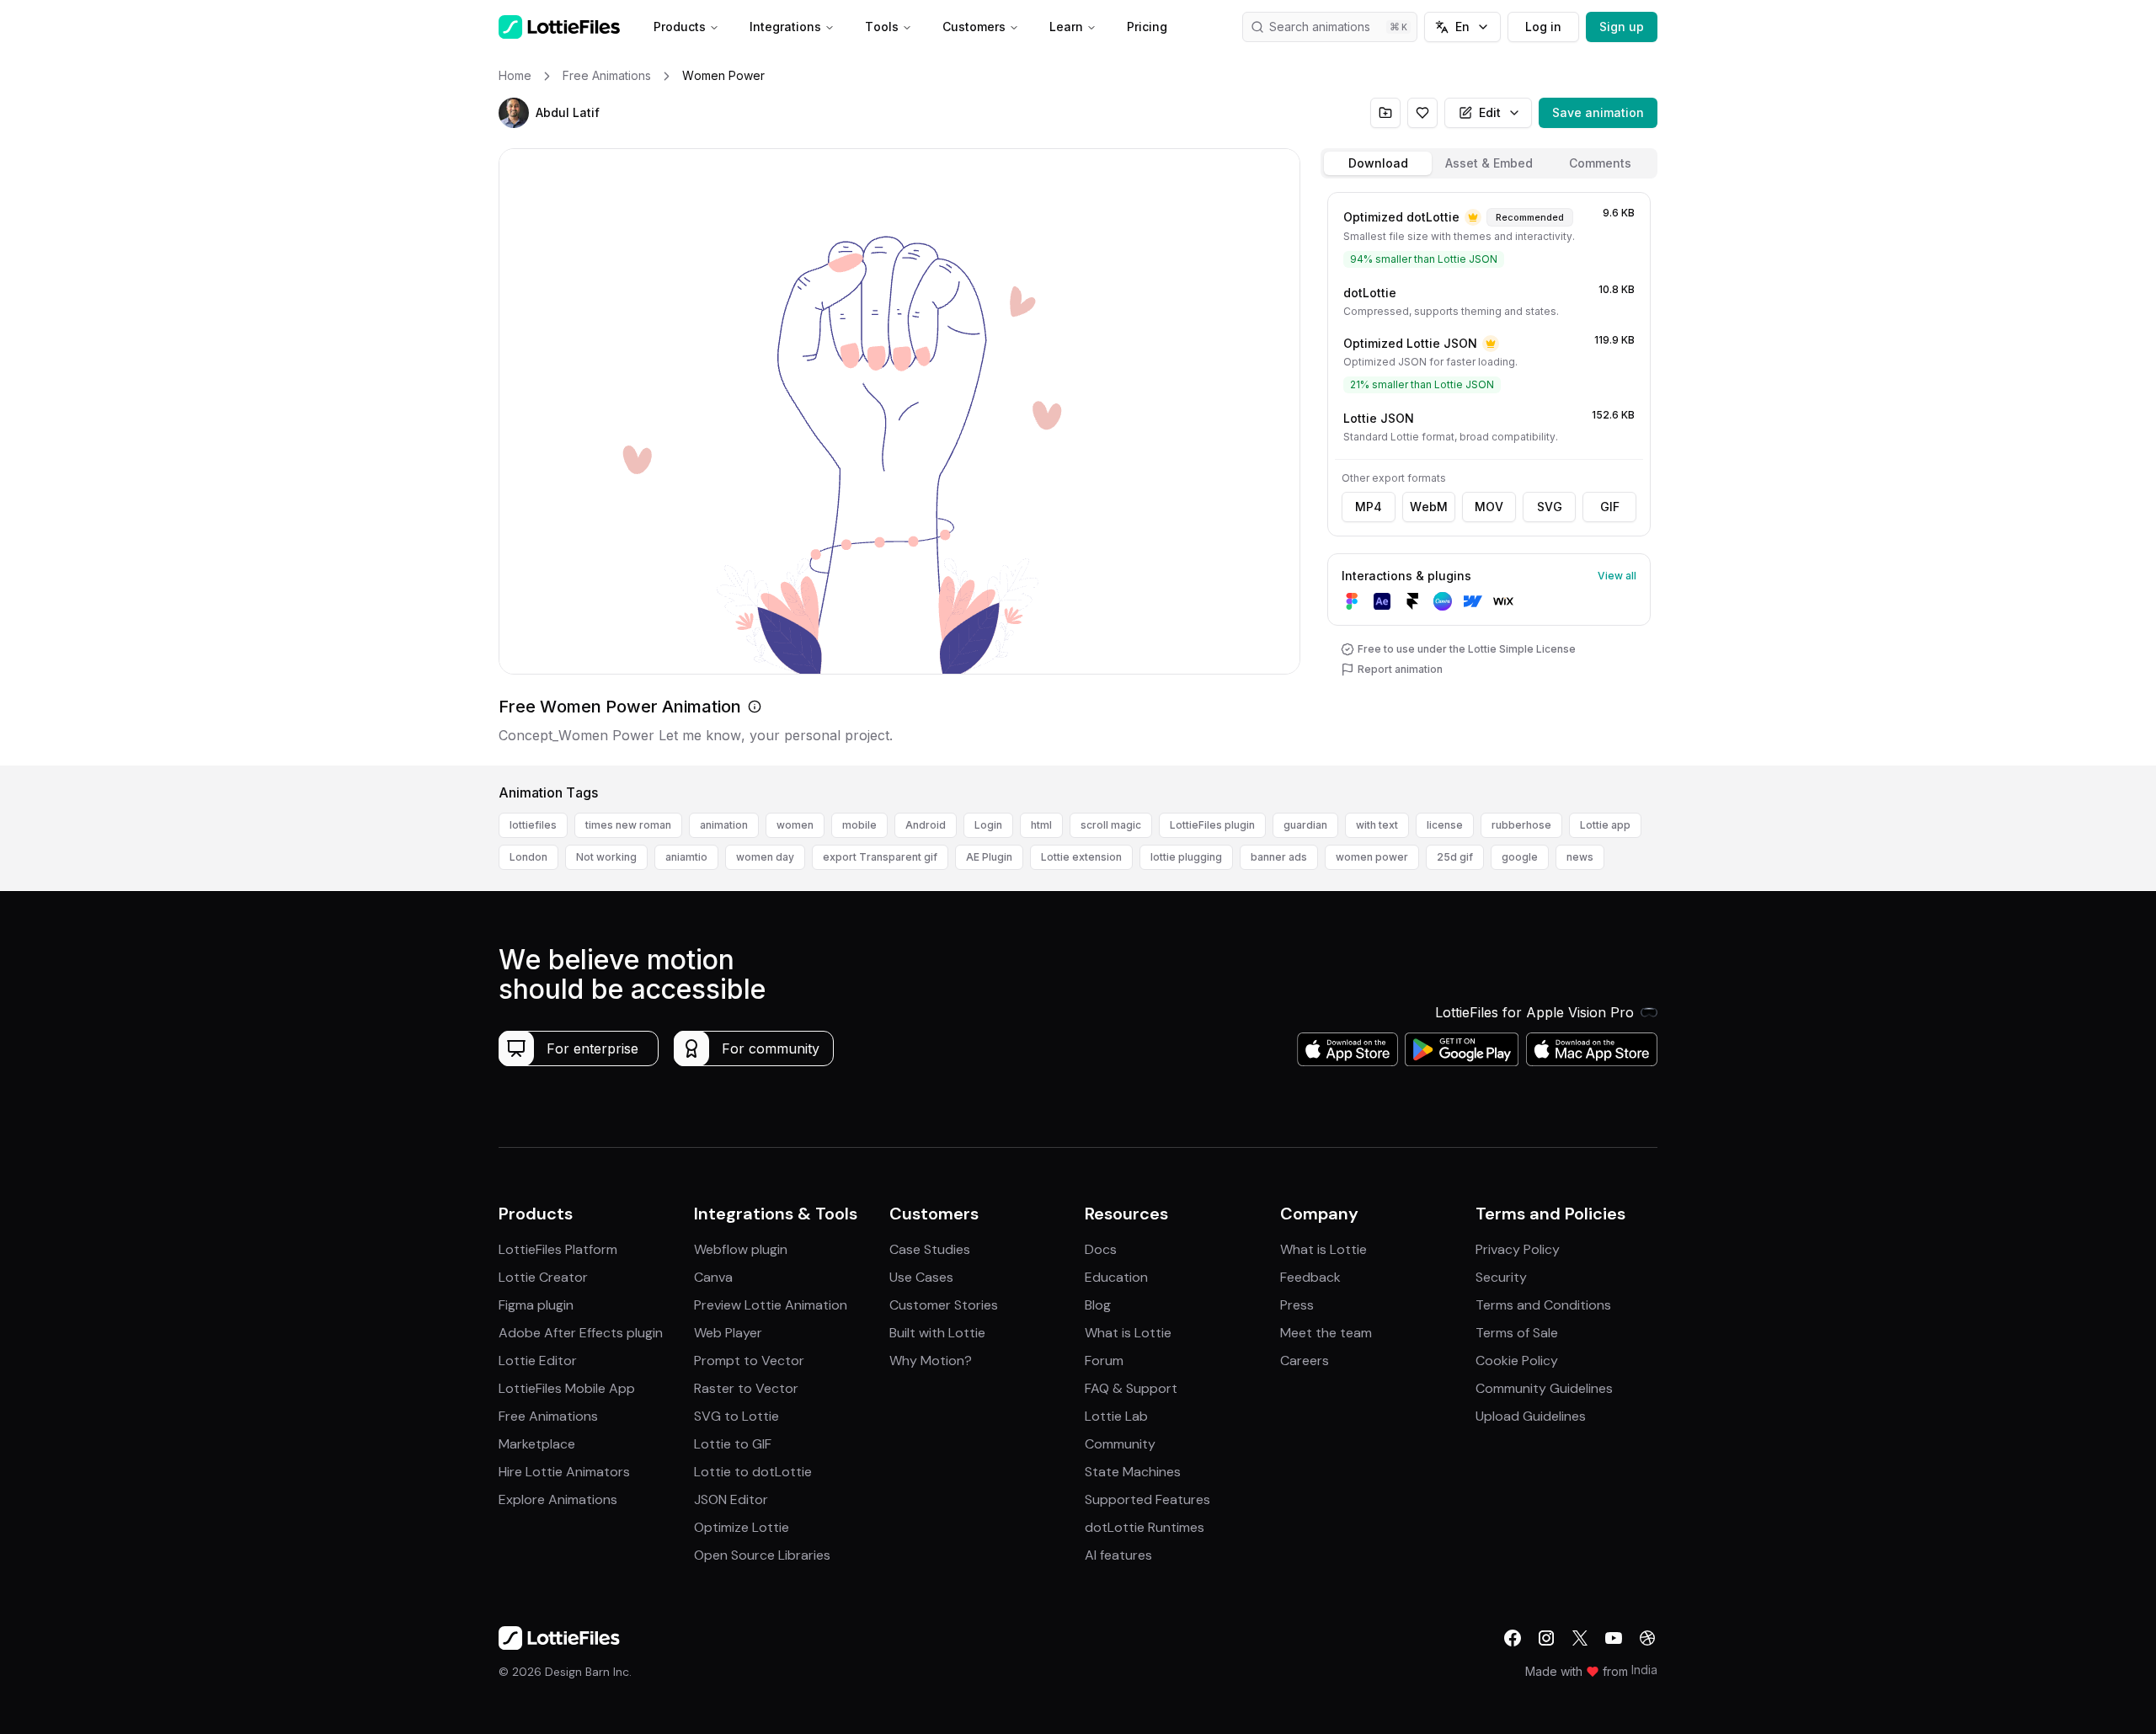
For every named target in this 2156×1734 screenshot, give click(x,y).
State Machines (1133, 1472)
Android (926, 825)
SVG (1550, 507)
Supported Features (1147, 1499)
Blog (1098, 1305)
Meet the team (1326, 1333)
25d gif (1455, 857)
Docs (1101, 1249)
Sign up (1622, 27)
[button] (514, 113)
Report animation (1400, 669)
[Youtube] (1614, 1638)
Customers (974, 27)
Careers (1305, 1361)
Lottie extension (1081, 857)
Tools (882, 27)
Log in (1543, 27)
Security (1501, 1277)
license (1445, 825)
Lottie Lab (1116, 1416)
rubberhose (1521, 825)
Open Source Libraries (762, 1555)
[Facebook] (1513, 1638)
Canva (713, 1277)
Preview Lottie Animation (771, 1305)
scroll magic (1111, 825)
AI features (1118, 1555)
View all (1617, 576)
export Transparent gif (880, 857)
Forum (1104, 1361)
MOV (1489, 507)
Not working (606, 857)
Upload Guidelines (1531, 1416)
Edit (1490, 112)
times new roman (628, 825)
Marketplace (537, 1444)
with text (1377, 825)
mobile (859, 825)
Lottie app (1605, 825)
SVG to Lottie (736, 1416)
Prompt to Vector (749, 1361)
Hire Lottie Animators (564, 1472)
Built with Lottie (937, 1333)
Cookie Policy (1517, 1361)
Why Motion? (931, 1361)
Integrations (785, 27)
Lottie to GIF (733, 1444)
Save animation (1598, 112)
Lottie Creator (543, 1277)
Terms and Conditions (1543, 1305)
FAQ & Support (1131, 1388)
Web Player (728, 1333)
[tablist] (1489, 163)
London (528, 857)
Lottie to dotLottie (753, 1472)
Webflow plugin (741, 1249)
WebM (1429, 507)
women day (765, 857)
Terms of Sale (1517, 1333)
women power (1372, 857)
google (1520, 857)
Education (1116, 1277)
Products (680, 27)
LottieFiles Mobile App (567, 1388)
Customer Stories (944, 1305)
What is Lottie (1128, 1333)
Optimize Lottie (742, 1527)
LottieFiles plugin (1212, 825)
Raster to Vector (746, 1388)
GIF (1610, 507)
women (795, 825)
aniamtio (686, 857)
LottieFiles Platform (558, 1249)
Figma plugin (536, 1305)
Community (1120, 1444)
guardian (1305, 825)
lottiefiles (533, 825)
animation (724, 825)
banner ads (1279, 857)
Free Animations (548, 1416)
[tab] (1378, 163)
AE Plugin (989, 857)
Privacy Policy (1518, 1249)
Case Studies (930, 1249)
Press (1297, 1305)
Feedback (1310, 1277)
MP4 (1369, 507)
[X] (1580, 1638)
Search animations (1320, 27)
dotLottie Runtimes (1145, 1527)
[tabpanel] (1489, 475)
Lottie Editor (538, 1361)
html (1041, 825)
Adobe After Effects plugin (581, 1333)
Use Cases (921, 1277)
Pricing (1147, 27)
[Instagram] (1546, 1638)
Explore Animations (558, 1499)
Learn (1066, 27)
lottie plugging (1186, 857)
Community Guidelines (1544, 1388)
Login (988, 825)
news (1580, 857)
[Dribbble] (1647, 1638)
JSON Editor (731, 1499)
